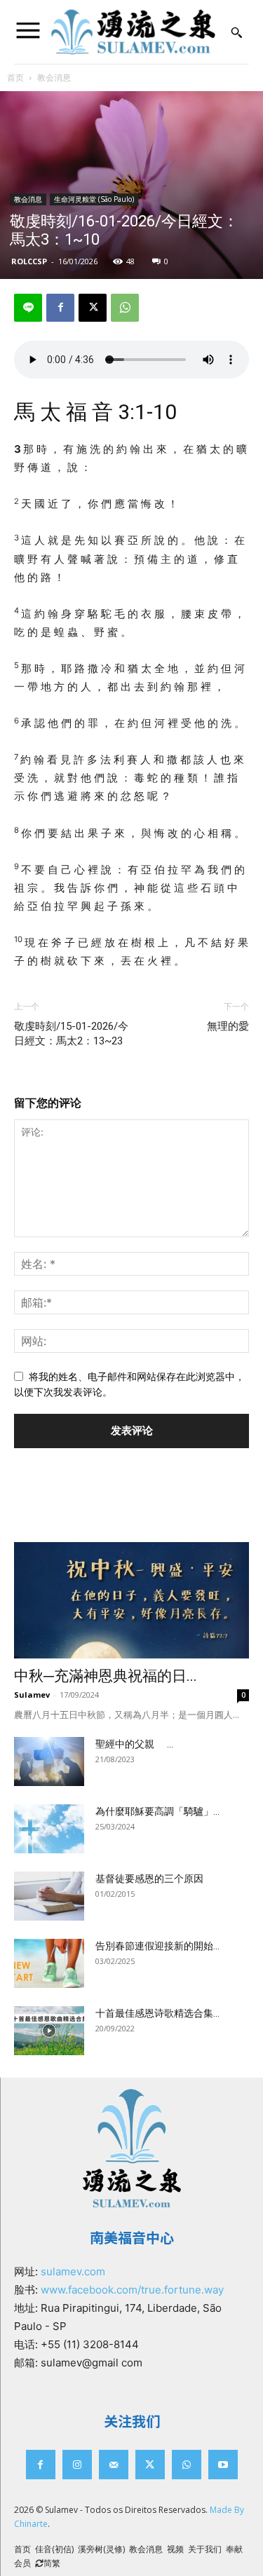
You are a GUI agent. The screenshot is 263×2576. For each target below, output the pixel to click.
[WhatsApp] (125, 308)
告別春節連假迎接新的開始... (157, 1946)
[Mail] (114, 2465)
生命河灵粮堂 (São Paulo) (94, 199)
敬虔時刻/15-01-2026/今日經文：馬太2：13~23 (71, 1034)
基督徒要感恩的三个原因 (149, 1879)
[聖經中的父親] (49, 1761)
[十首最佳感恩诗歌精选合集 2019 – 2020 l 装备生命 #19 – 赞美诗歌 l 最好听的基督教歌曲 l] (49, 2031)
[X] (93, 308)
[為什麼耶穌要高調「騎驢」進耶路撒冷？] (49, 1829)
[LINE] (28, 308)
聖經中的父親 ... (134, 1744)
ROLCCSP (29, 261)
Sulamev (32, 1695)
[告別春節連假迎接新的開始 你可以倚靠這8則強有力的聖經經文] (49, 1963)
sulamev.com (73, 2271)
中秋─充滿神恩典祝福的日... (106, 1676)
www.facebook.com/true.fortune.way (132, 2290)
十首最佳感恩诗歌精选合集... (157, 2013)
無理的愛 (228, 1026)
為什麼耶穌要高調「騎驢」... (157, 1811)
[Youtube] (223, 2465)
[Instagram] (77, 2465)
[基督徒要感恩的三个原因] (49, 1896)
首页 (15, 77)
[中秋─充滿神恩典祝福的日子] (131, 1600)
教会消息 (54, 77)
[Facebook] (60, 308)
